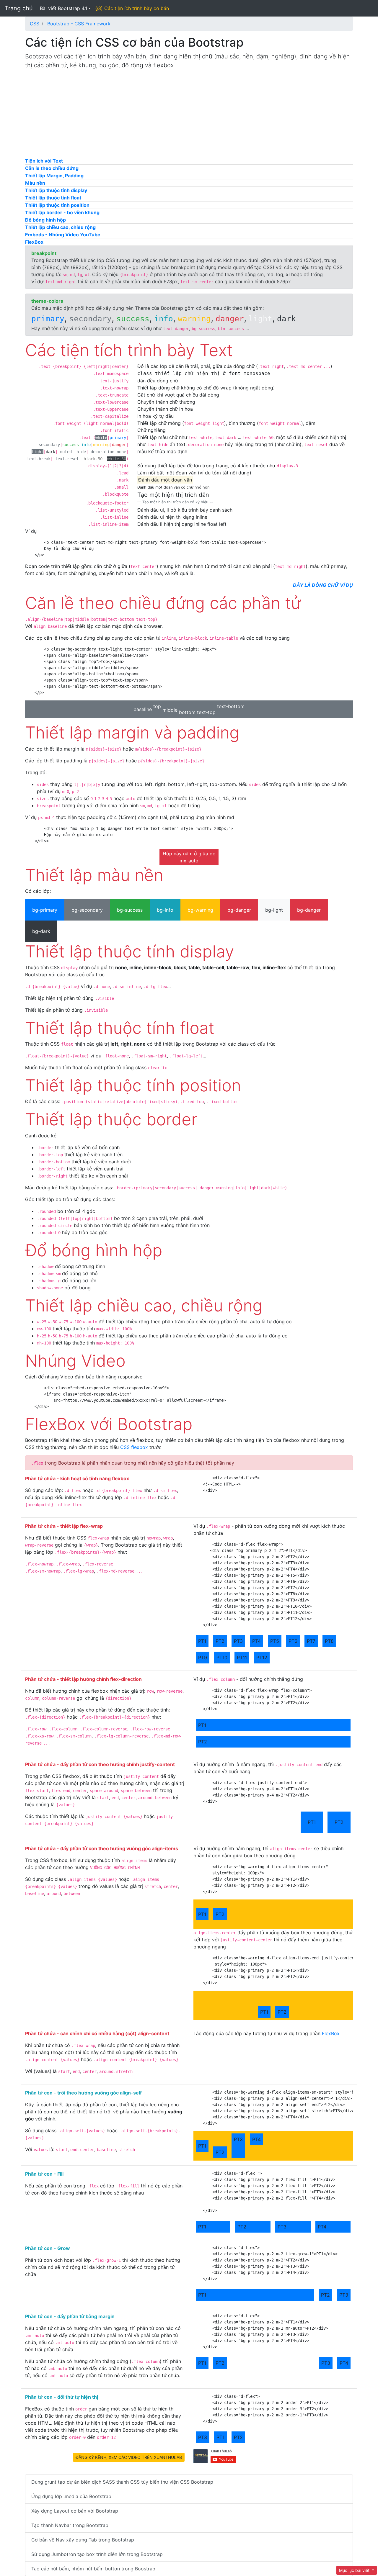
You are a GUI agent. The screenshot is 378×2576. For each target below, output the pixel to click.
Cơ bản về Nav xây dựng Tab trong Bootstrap (83, 2540)
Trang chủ (19, 8)
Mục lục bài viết (355, 2570)
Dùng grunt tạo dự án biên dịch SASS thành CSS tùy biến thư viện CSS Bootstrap (122, 2482)
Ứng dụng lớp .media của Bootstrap (71, 2496)
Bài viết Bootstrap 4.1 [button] (63, 8)
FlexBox (331, 2033)
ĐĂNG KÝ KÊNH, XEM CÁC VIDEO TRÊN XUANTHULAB (129, 2457)
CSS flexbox (134, 1447)
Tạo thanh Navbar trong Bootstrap (70, 2525)
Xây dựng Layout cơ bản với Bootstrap (75, 2511)
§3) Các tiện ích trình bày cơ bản (132, 8)
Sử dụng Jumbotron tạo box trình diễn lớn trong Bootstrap (97, 2554)
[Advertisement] (189, 116)
